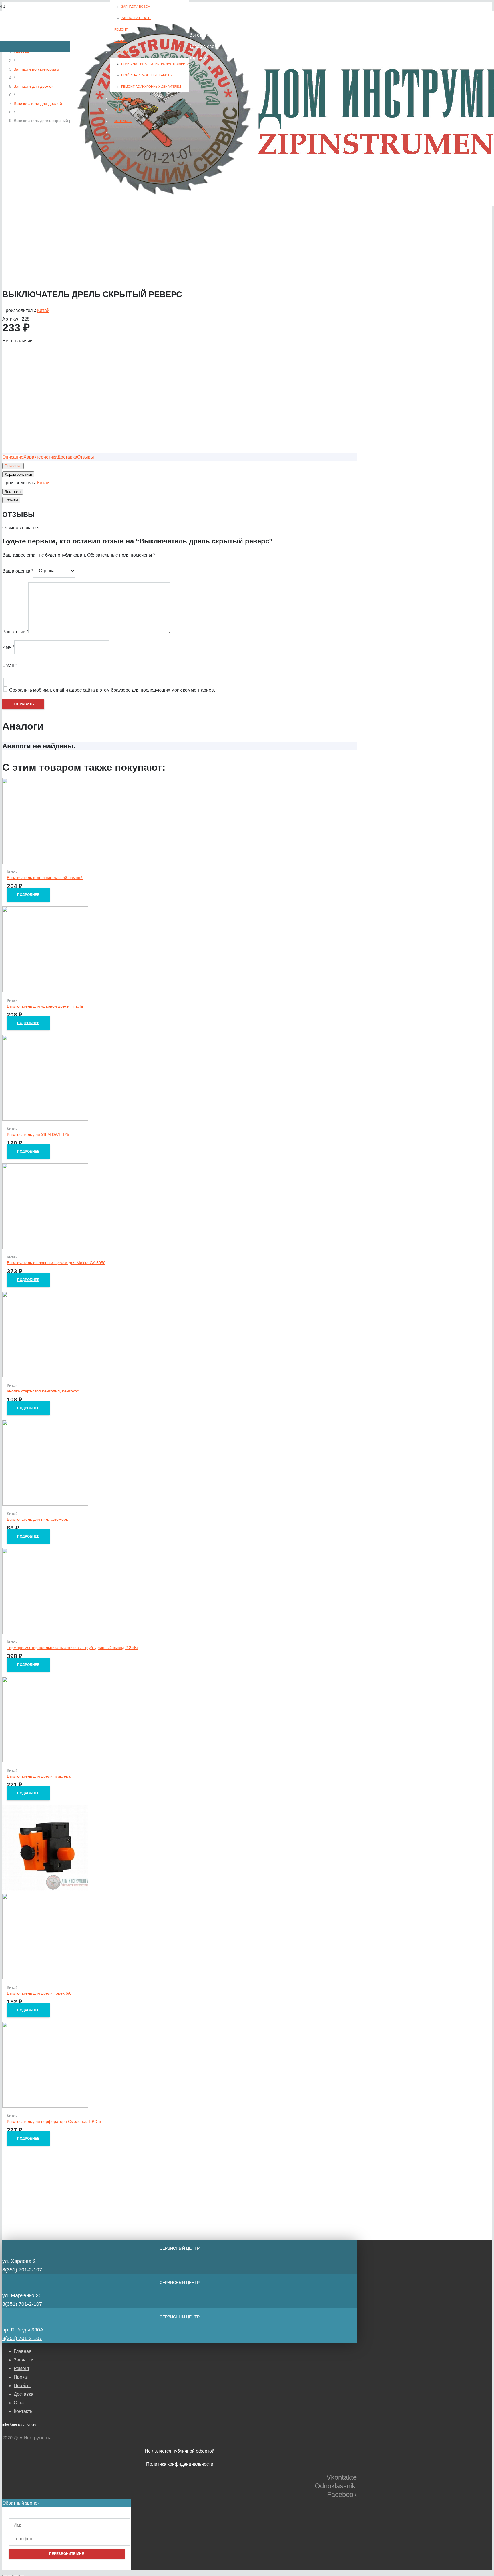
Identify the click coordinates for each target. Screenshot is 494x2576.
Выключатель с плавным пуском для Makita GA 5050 (56, 1263)
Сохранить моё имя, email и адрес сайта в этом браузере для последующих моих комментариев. (112, 690)
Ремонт (22, 2368)
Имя (8, 647)
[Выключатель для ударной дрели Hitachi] (45, 991)
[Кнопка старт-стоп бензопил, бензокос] (45, 1376)
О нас (20, 2403)
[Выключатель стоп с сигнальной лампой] (45, 862)
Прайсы (22, 2386)
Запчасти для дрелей (34, 86)
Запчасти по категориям (36, 69)
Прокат (21, 2377)
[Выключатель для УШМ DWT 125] (45, 1119)
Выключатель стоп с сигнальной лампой (45, 878)
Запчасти (24, 2360)
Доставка (24, 2394)
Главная (23, 2351)
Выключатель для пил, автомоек (37, 1519)
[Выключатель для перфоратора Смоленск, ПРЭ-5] (45, 2106)
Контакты (24, 2411)
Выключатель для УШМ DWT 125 (38, 1134)
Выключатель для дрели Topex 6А (39, 1993)
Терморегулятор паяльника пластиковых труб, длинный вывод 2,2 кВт (73, 1648)
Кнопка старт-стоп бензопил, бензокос (43, 1391)
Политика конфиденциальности (180, 2464)
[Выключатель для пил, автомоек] (45, 1504)
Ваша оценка (18, 571)
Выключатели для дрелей (38, 103)
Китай (43, 310)
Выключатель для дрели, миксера (39, 1776)
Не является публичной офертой (180, 2451)
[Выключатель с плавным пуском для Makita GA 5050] (45, 1247)
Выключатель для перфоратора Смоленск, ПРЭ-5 (54, 2121)
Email (10, 665)
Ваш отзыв (15, 631)
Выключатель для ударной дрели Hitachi (45, 1006)
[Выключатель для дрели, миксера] (45, 1761)
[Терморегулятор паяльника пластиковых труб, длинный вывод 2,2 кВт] (45, 1632)
